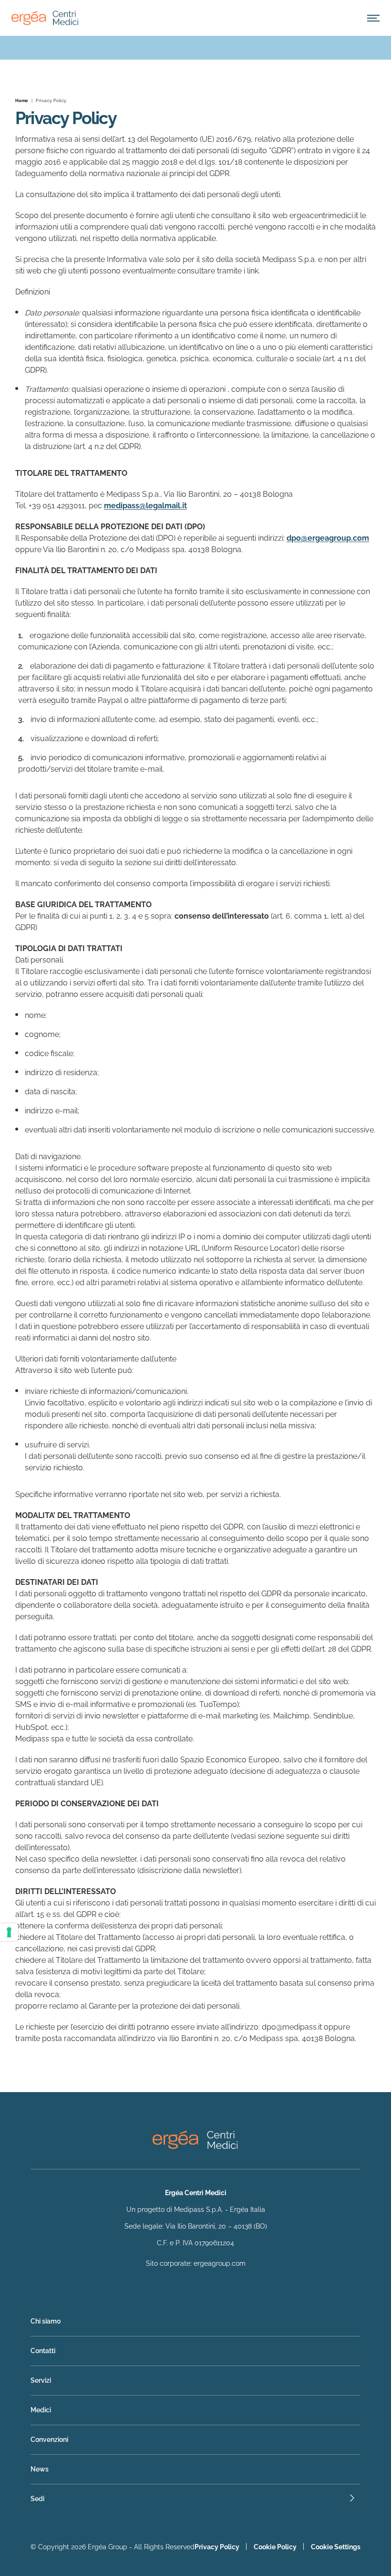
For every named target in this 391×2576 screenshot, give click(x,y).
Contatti (43, 2351)
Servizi (41, 2380)
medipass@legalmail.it (145, 506)
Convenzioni (49, 2440)
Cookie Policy (275, 2547)
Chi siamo (46, 2321)
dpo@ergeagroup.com (328, 538)
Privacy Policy (217, 2547)
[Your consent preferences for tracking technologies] (9, 1932)
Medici (41, 2410)
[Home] (45, 18)
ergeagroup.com (220, 2263)
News (40, 2469)
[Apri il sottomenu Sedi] (195, 2499)
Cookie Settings (336, 2547)
